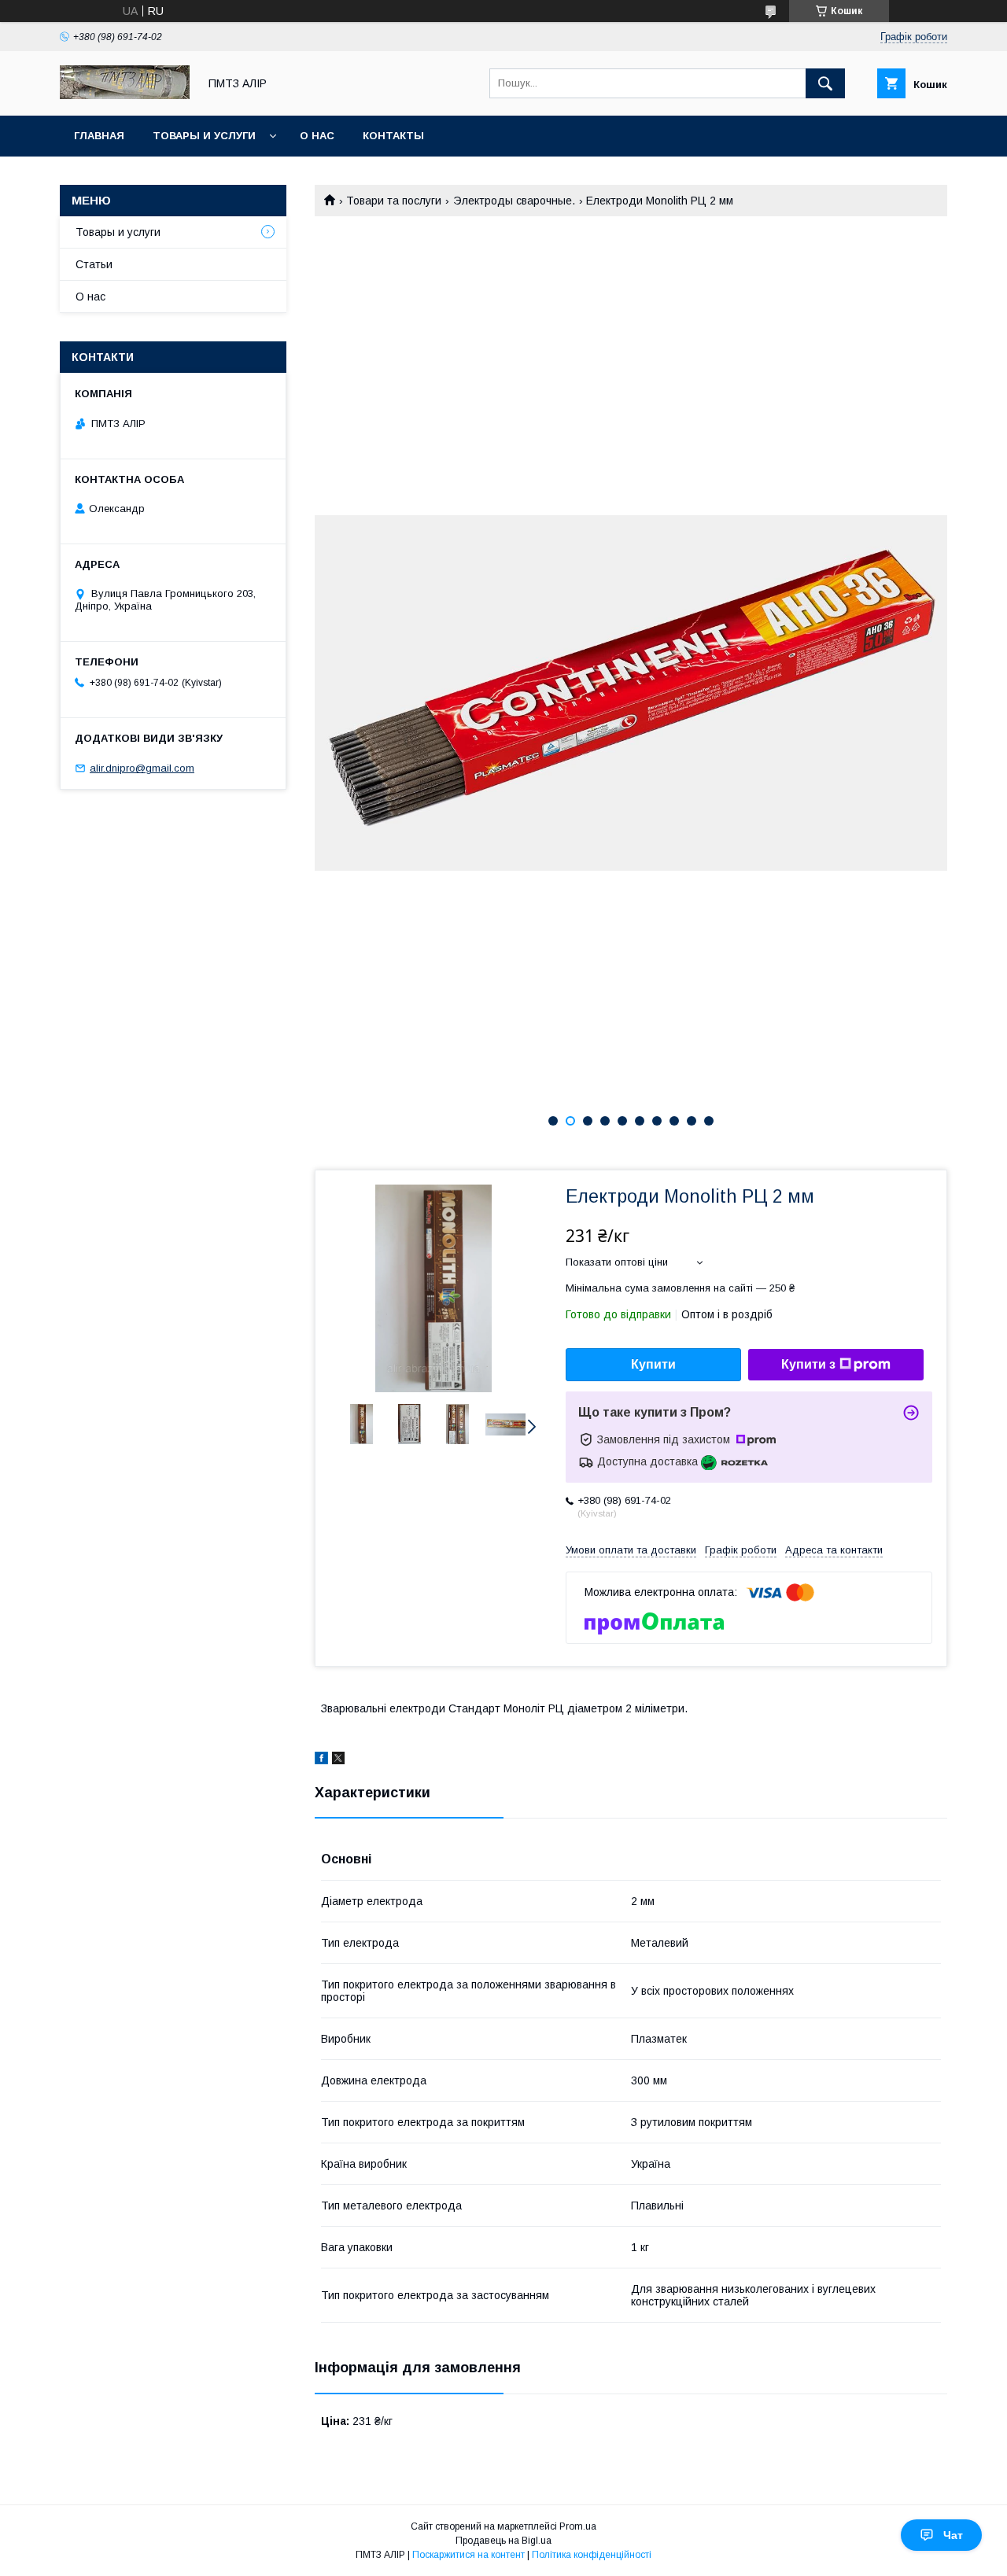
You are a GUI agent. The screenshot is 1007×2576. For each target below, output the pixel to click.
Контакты (393, 136)
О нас (317, 136)
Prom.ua (578, 2526)
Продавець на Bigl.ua (503, 2541)
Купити (653, 1364)
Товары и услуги (204, 136)
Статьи (94, 264)
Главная (99, 136)
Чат (953, 2535)
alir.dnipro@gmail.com (142, 768)
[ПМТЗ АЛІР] (125, 95)
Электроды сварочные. (514, 201)
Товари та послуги (394, 201)
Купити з (808, 1364)
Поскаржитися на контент (468, 2555)
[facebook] (321, 1760)
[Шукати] (825, 83)
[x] (338, 1760)
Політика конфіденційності (592, 2555)
